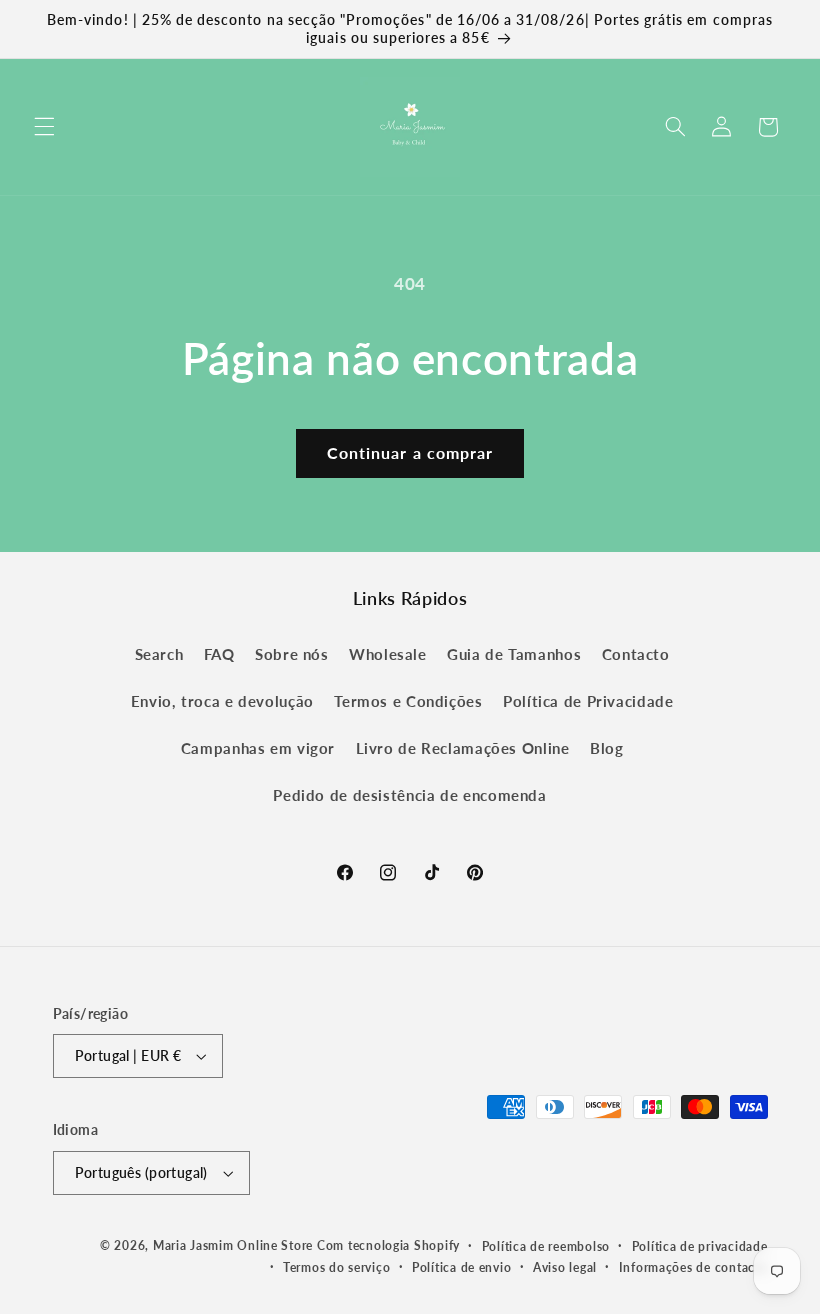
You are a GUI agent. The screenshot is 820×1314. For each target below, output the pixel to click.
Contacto (636, 654)
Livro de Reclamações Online (463, 748)
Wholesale (388, 654)
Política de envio (462, 1267)
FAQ (219, 654)
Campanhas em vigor (258, 748)
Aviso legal (565, 1267)
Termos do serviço (337, 1267)
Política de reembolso (546, 1246)
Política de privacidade (700, 1246)
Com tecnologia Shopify (388, 1245)
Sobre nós (292, 654)
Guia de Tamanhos (514, 654)
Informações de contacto (693, 1267)
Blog (607, 748)
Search (159, 654)
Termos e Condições (408, 701)
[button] (44, 127)
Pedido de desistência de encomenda (409, 795)
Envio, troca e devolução (222, 701)
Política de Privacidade (588, 701)
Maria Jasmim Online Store (233, 1245)
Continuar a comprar (410, 452)
